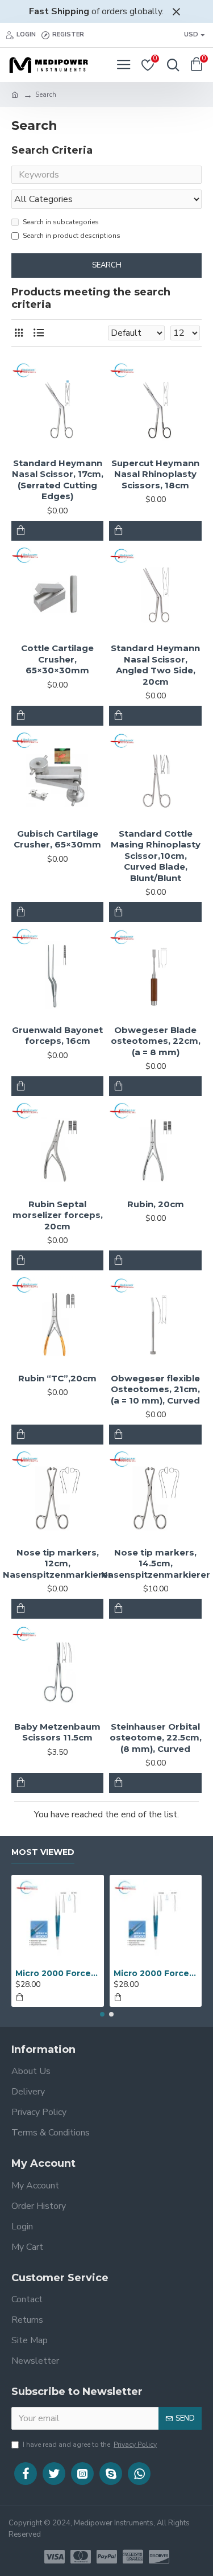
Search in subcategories (61, 222)
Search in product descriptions (72, 236)
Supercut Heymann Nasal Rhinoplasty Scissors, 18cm (155, 474)
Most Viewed (43, 1852)
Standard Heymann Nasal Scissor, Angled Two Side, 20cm (155, 665)
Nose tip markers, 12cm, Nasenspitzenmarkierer (57, 1563)
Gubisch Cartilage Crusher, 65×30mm (57, 839)
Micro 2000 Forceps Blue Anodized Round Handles (58, 1973)
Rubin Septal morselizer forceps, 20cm (58, 1215)
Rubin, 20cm (156, 1204)
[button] (102, 2014)
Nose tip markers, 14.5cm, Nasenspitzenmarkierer (156, 1563)
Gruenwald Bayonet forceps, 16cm (57, 1036)
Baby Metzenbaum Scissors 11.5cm (57, 1732)
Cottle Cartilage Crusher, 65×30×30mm (57, 659)
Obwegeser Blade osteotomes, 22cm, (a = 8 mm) (156, 1041)
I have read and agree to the (90, 2445)
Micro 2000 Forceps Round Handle (156, 1973)
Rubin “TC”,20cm (57, 1378)
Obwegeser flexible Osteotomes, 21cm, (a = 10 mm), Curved (155, 1389)
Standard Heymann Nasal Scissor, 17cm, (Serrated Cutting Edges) (58, 480)
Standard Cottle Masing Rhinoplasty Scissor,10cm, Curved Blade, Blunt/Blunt (156, 856)
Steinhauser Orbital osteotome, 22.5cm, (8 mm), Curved (155, 1738)
